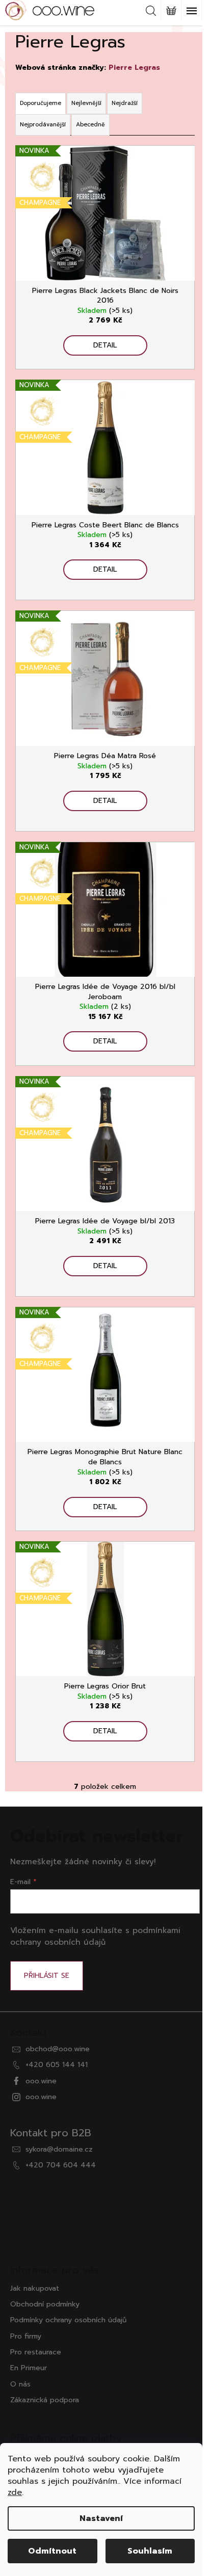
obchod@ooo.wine (58, 2049)
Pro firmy (26, 2336)
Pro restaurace (36, 2352)
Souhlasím (150, 2551)
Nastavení (101, 2518)
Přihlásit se (47, 1976)
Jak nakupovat (35, 2288)
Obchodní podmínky (45, 2304)
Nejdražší (125, 103)
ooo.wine (41, 2081)
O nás (20, 2384)
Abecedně (90, 125)
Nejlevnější (86, 103)
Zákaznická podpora (45, 2400)
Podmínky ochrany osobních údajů (68, 2320)
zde (15, 2492)
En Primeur (29, 2368)
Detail (105, 345)
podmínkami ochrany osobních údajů (95, 1936)
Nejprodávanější (43, 125)
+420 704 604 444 (61, 2165)
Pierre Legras (134, 68)
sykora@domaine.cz (59, 2149)
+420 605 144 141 (57, 2065)
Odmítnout (52, 2551)
